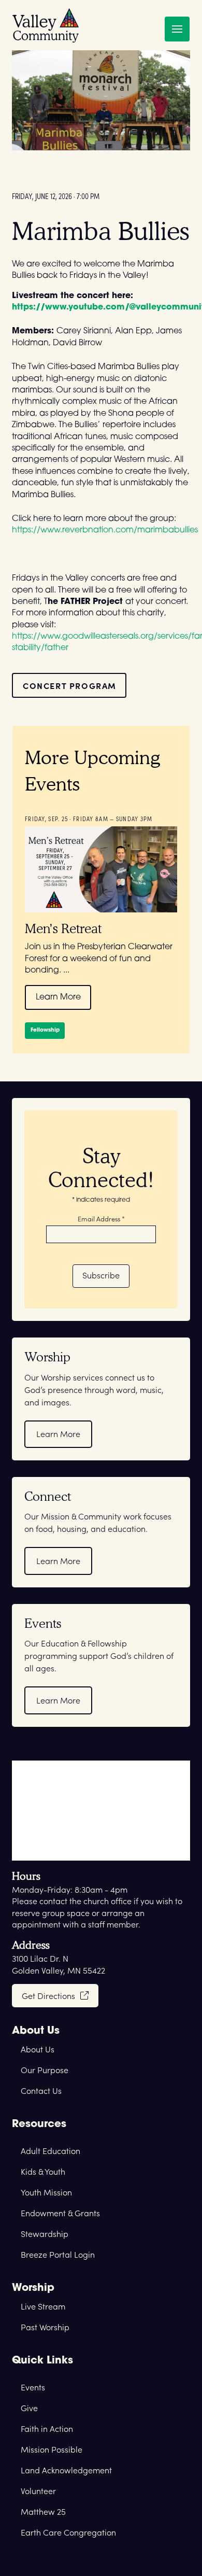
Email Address (101, 1218)
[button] (177, 29)
